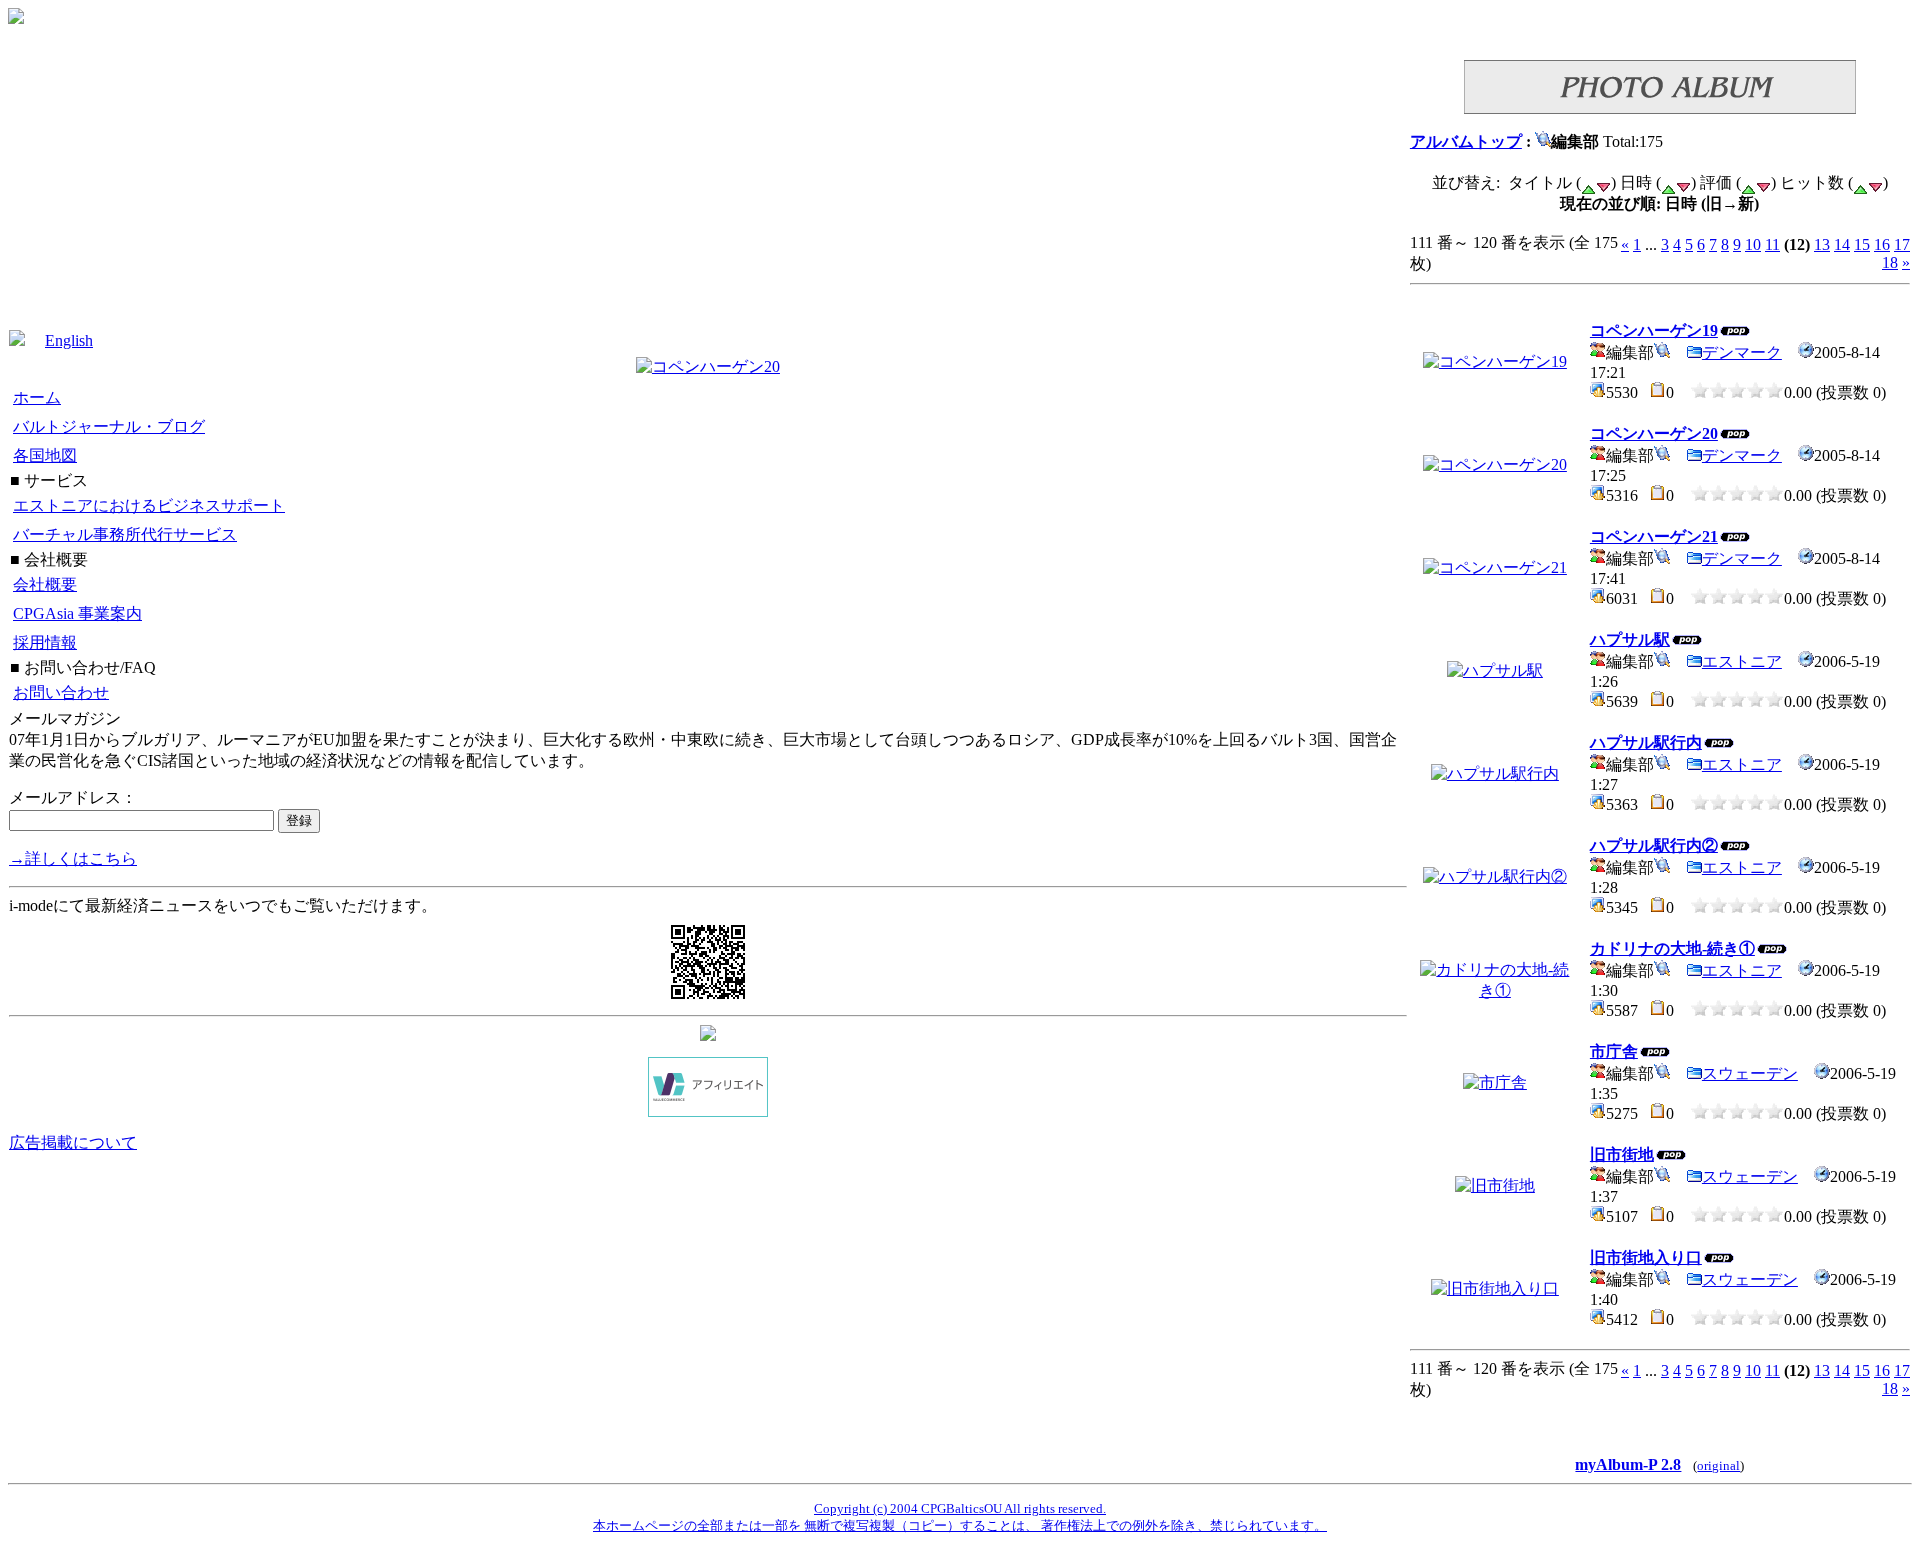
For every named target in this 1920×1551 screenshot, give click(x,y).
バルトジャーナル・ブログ (109, 426)
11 (1772, 244)
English (69, 340)
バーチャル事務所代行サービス (125, 534)
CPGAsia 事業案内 (77, 613)
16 (1882, 244)
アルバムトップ (1466, 141)
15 (1862, 244)
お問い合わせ (61, 692)
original (1718, 1465)
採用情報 (45, 642)
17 (1902, 244)
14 (1842, 244)
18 (1890, 262)
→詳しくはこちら (73, 858)
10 (1753, 244)
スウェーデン (1750, 1073)
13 (1822, 244)
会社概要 (45, 584)
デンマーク (1742, 352)
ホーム (37, 397)
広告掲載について (73, 1142)
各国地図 (45, 455)
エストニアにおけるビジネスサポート (149, 505)
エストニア (1742, 661)
